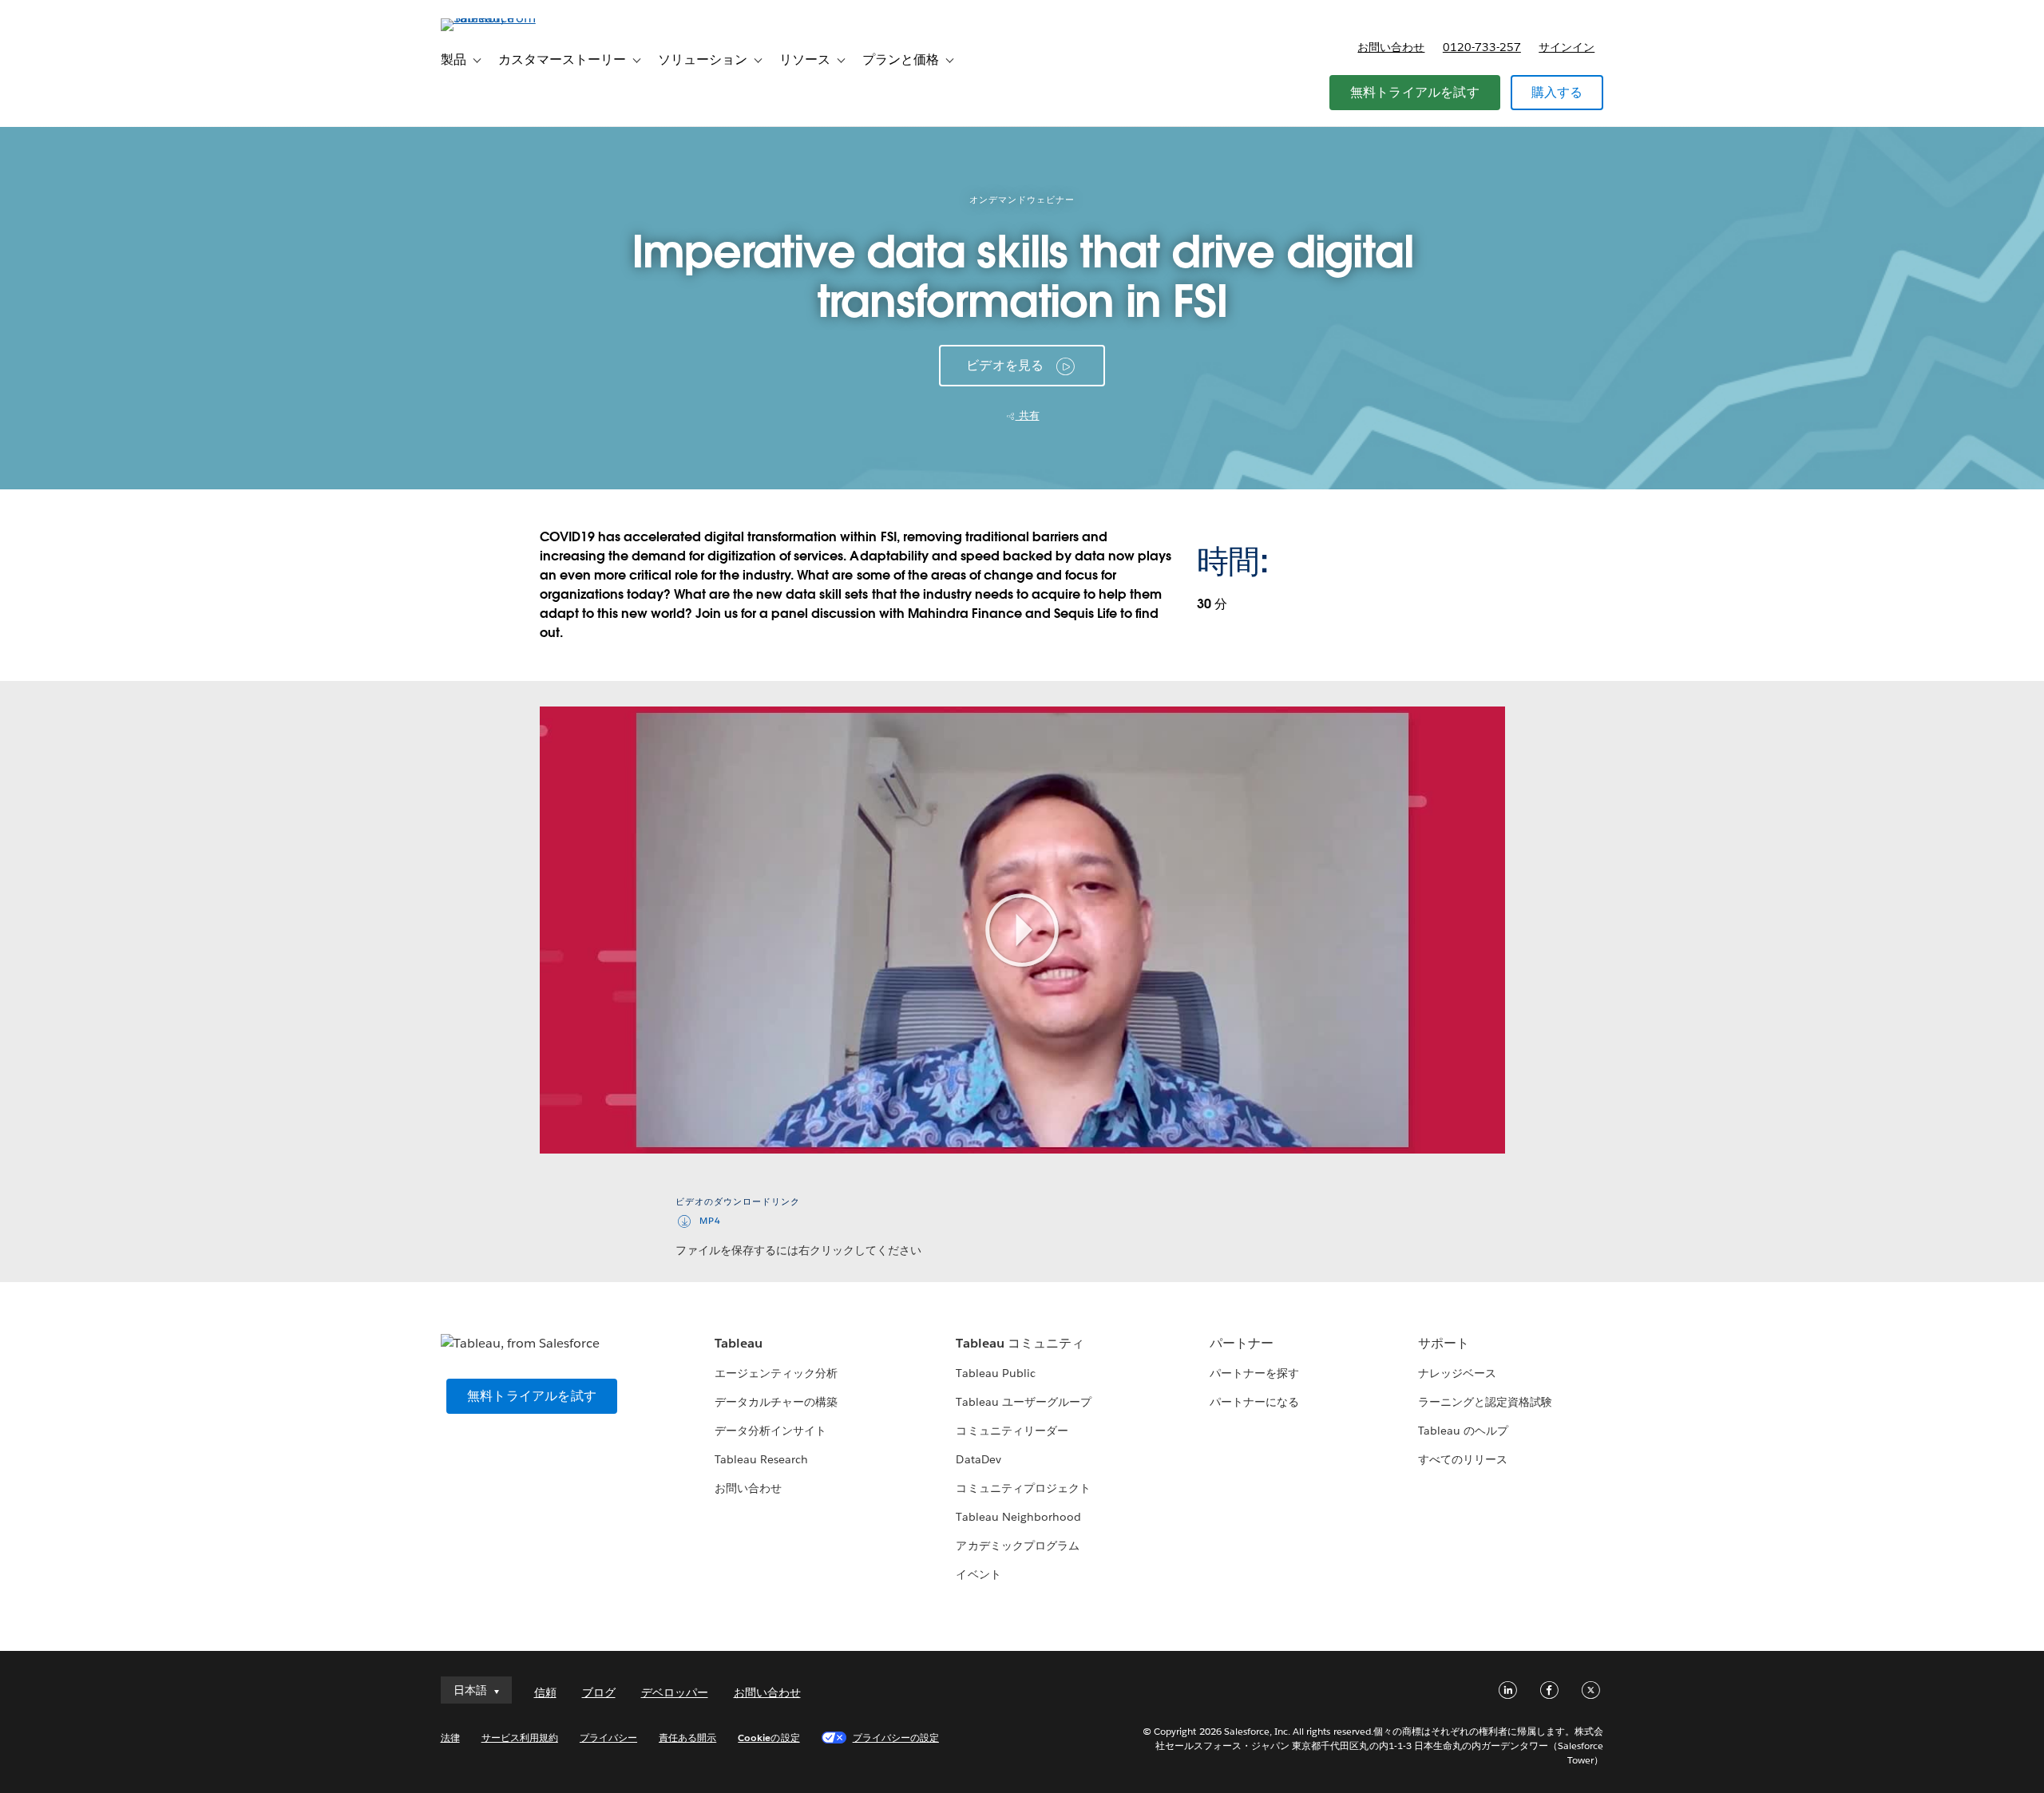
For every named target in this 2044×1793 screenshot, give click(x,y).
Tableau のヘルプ (1463, 1431)
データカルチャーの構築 (776, 1402)
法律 (450, 1738)
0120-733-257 (1482, 47)
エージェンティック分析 (776, 1373)
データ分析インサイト (770, 1431)
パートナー (1242, 1343)
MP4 (710, 1221)
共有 (1028, 416)
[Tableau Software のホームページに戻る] (509, 18)
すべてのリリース (1463, 1459)
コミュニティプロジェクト (1023, 1488)
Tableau (739, 1343)
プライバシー (608, 1738)
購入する (1557, 92)
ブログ (599, 1692)
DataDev (978, 1459)
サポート (1444, 1343)
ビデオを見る (1005, 365)
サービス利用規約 (520, 1738)
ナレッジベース (1457, 1373)
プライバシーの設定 (896, 1738)
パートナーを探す (1254, 1373)
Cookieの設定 (768, 1738)
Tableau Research (761, 1459)
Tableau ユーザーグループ (1023, 1402)
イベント (978, 1574)
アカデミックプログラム (1017, 1546)
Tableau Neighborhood (1018, 1517)
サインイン (1567, 47)
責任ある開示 (687, 1738)
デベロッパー (675, 1692)
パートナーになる (1254, 1402)
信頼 (545, 1692)
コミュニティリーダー (1012, 1431)
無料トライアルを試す (1415, 92)
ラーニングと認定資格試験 (1485, 1402)
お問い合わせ (1391, 47)
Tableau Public (995, 1373)
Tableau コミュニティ (1020, 1343)
